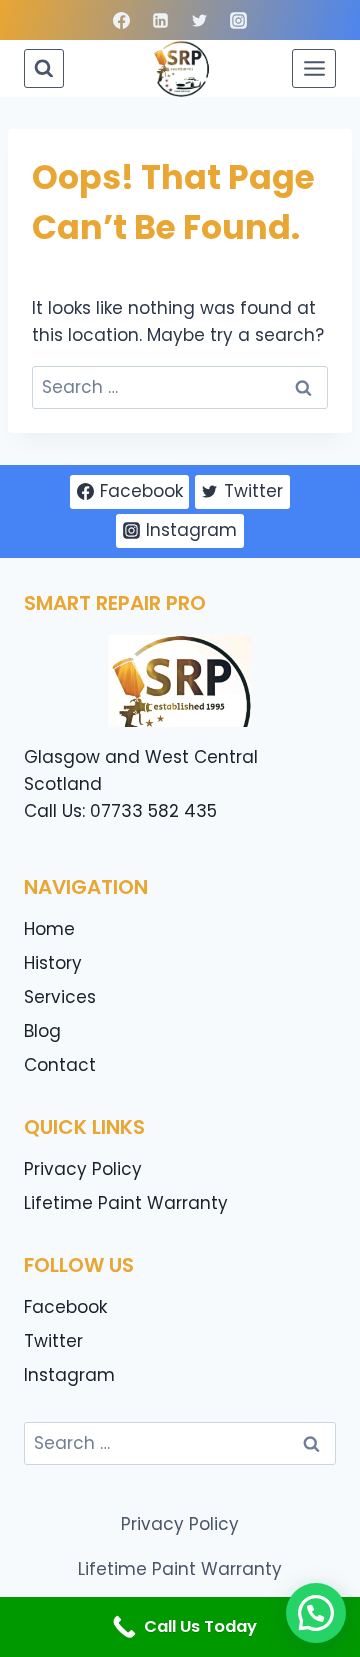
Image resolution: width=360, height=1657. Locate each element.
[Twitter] (200, 20)
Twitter (53, 1341)
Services (60, 997)
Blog (42, 1031)
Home (49, 929)
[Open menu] (314, 68)
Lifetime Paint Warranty (126, 1203)
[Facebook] (121, 20)
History (53, 963)
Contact (60, 1065)
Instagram (69, 1375)
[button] (316, 1613)
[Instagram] (239, 20)
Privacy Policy (83, 1169)
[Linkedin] (160, 20)
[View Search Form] (44, 69)
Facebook (65, 1307)
